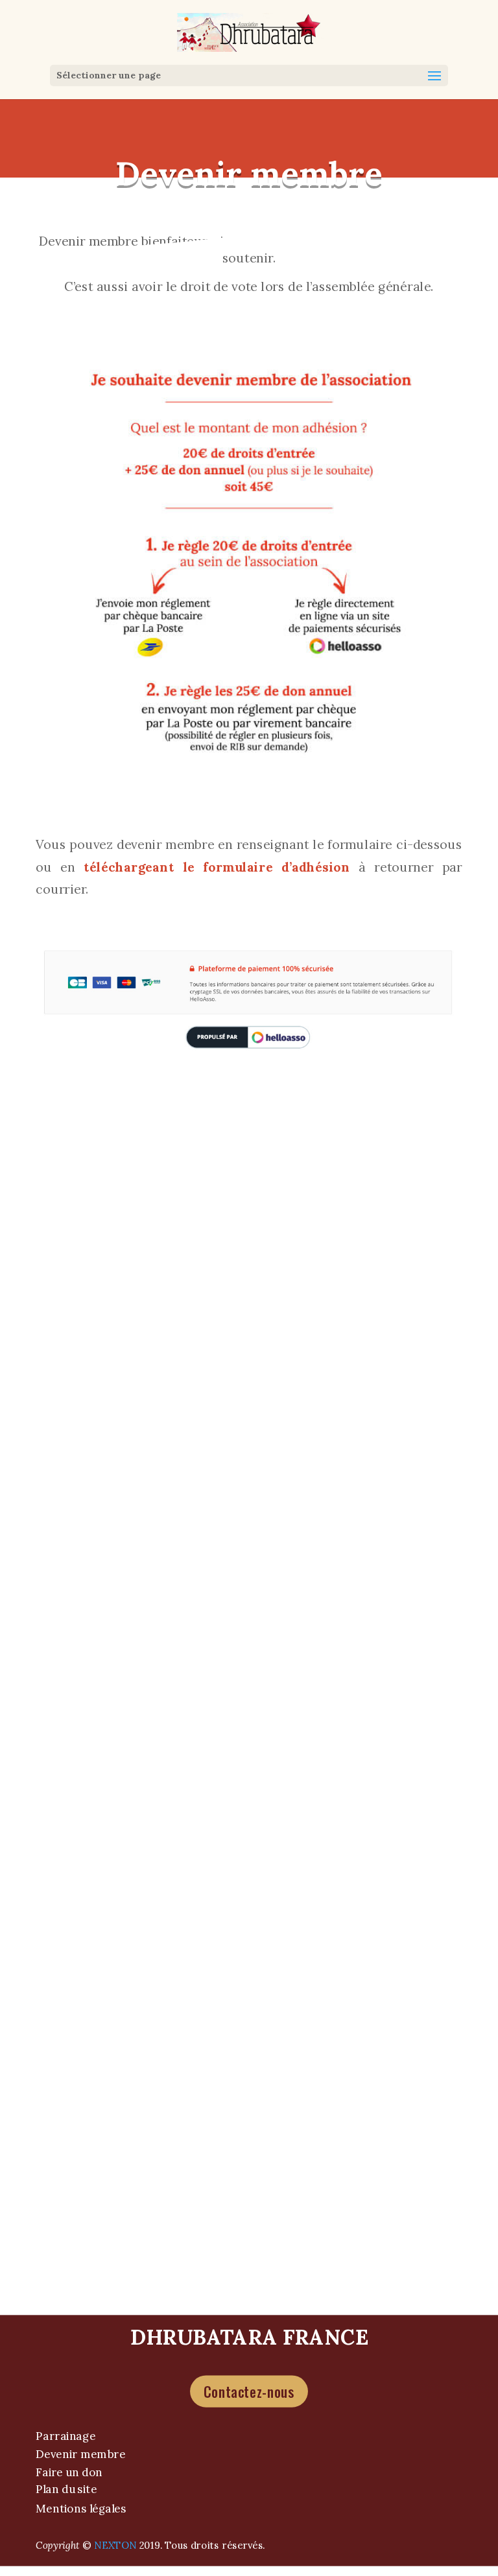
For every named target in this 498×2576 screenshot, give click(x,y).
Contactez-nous (249, 2391)
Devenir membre (80, 2454)
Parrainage (65, 2436)
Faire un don (69, 2471)
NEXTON (115, 2545)
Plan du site (66, 2489)
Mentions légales (81, 2509)
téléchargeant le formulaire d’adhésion (221, 867)
